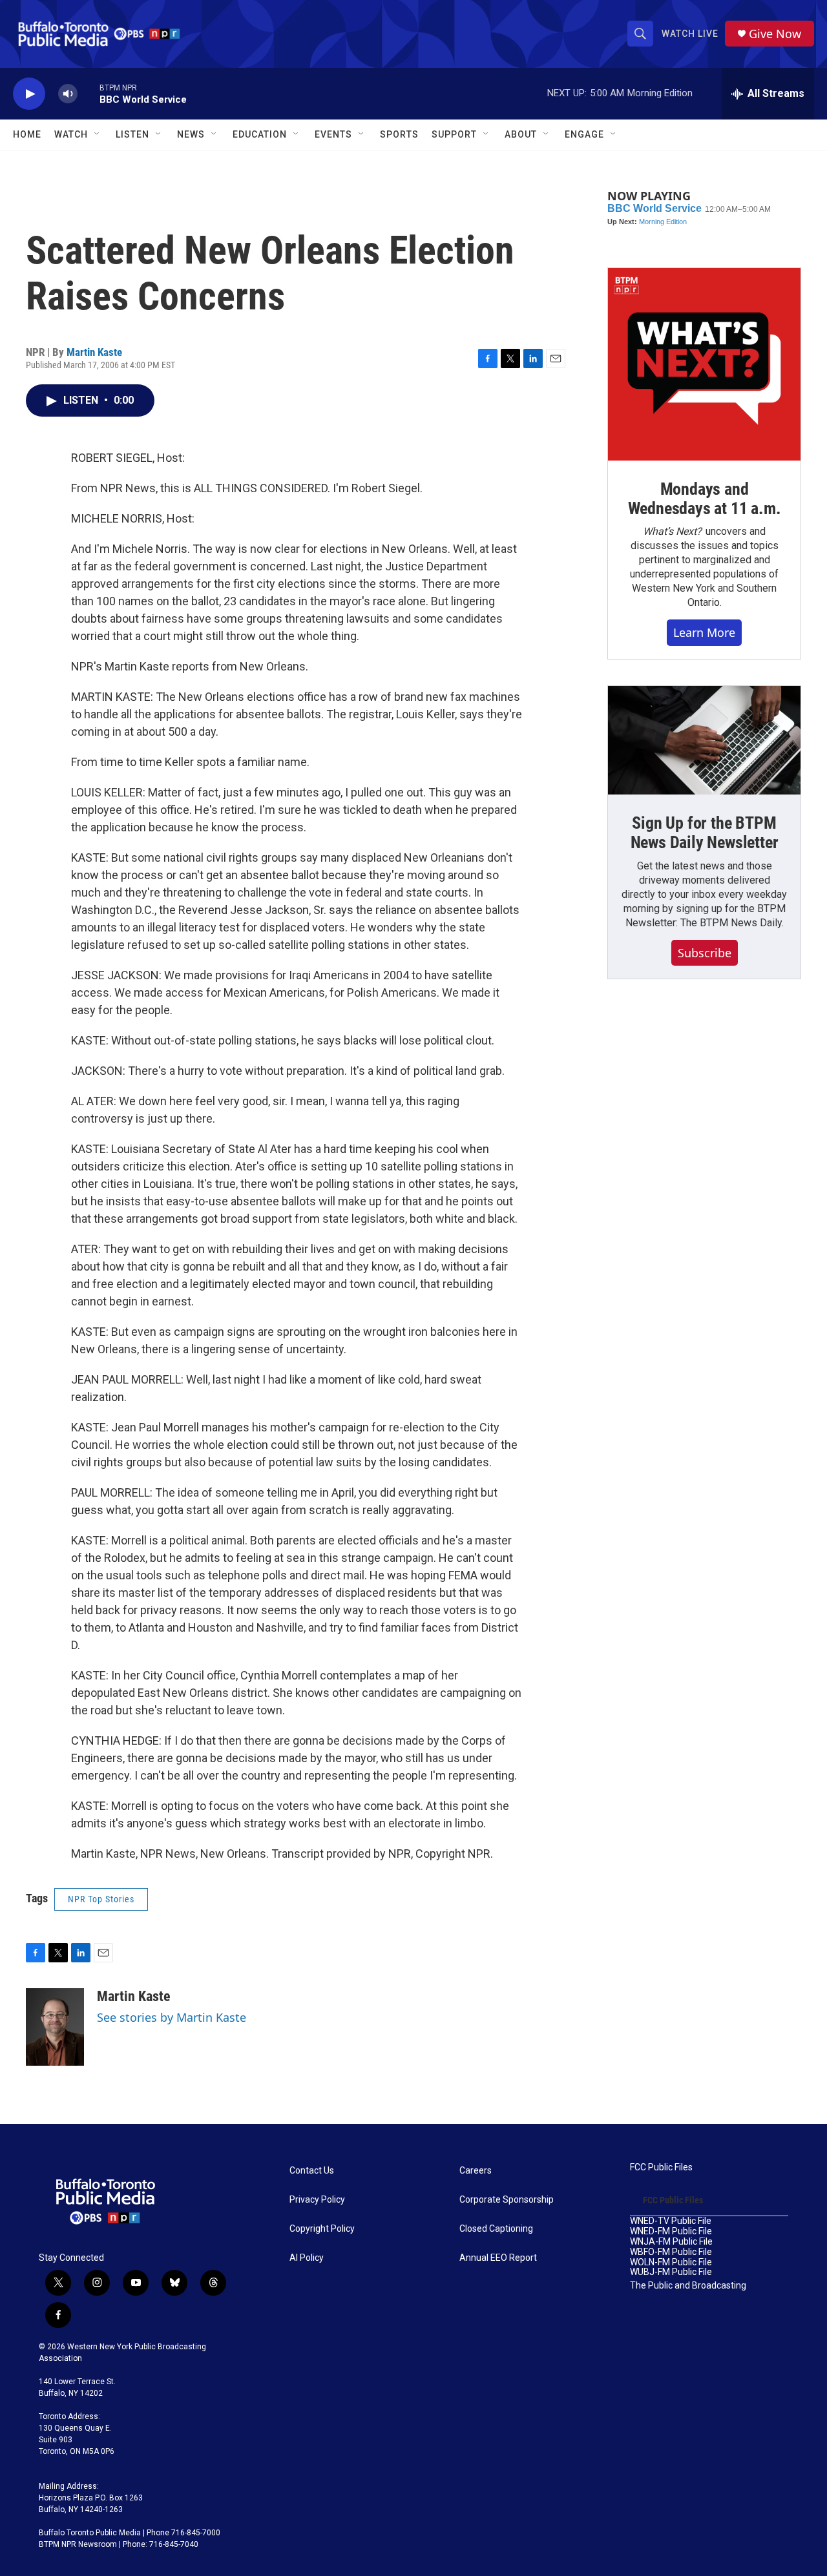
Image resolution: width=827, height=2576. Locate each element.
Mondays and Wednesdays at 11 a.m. (705, 499)
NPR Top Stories (101, 1899)
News (191, 134)
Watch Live (690, 34)
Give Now (775, 34)
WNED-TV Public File (671, 2221)
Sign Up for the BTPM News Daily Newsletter (705, 833)
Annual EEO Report (498, 2258)
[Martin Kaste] (55, 2027)
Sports (399, 134)
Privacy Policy (317, 2200)
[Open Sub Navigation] (98, 134)
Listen (132, 134)
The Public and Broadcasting (688, 2286)
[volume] (68, 94)
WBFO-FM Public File (671, 2252)
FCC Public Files (661, 2167)
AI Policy (307, 2258)
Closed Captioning (496, 2229)
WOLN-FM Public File (671, 2262)
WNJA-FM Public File (671, 2242)
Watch (71, 134)
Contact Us (312, 2171)
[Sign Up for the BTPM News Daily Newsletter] (704, 740)
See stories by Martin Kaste (172, 2017)
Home (27, 134)
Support (454, 134)
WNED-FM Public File (671, 2231)
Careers (476, 2171)
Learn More (704, 632)
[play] (29, 94)
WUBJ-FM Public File (671, 2272)
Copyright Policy (322, 2229)
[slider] (89, 93)
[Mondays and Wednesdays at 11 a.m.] (704, 364)
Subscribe (705, 953)
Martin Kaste (94, 352)
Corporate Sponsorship (507, 2200)
